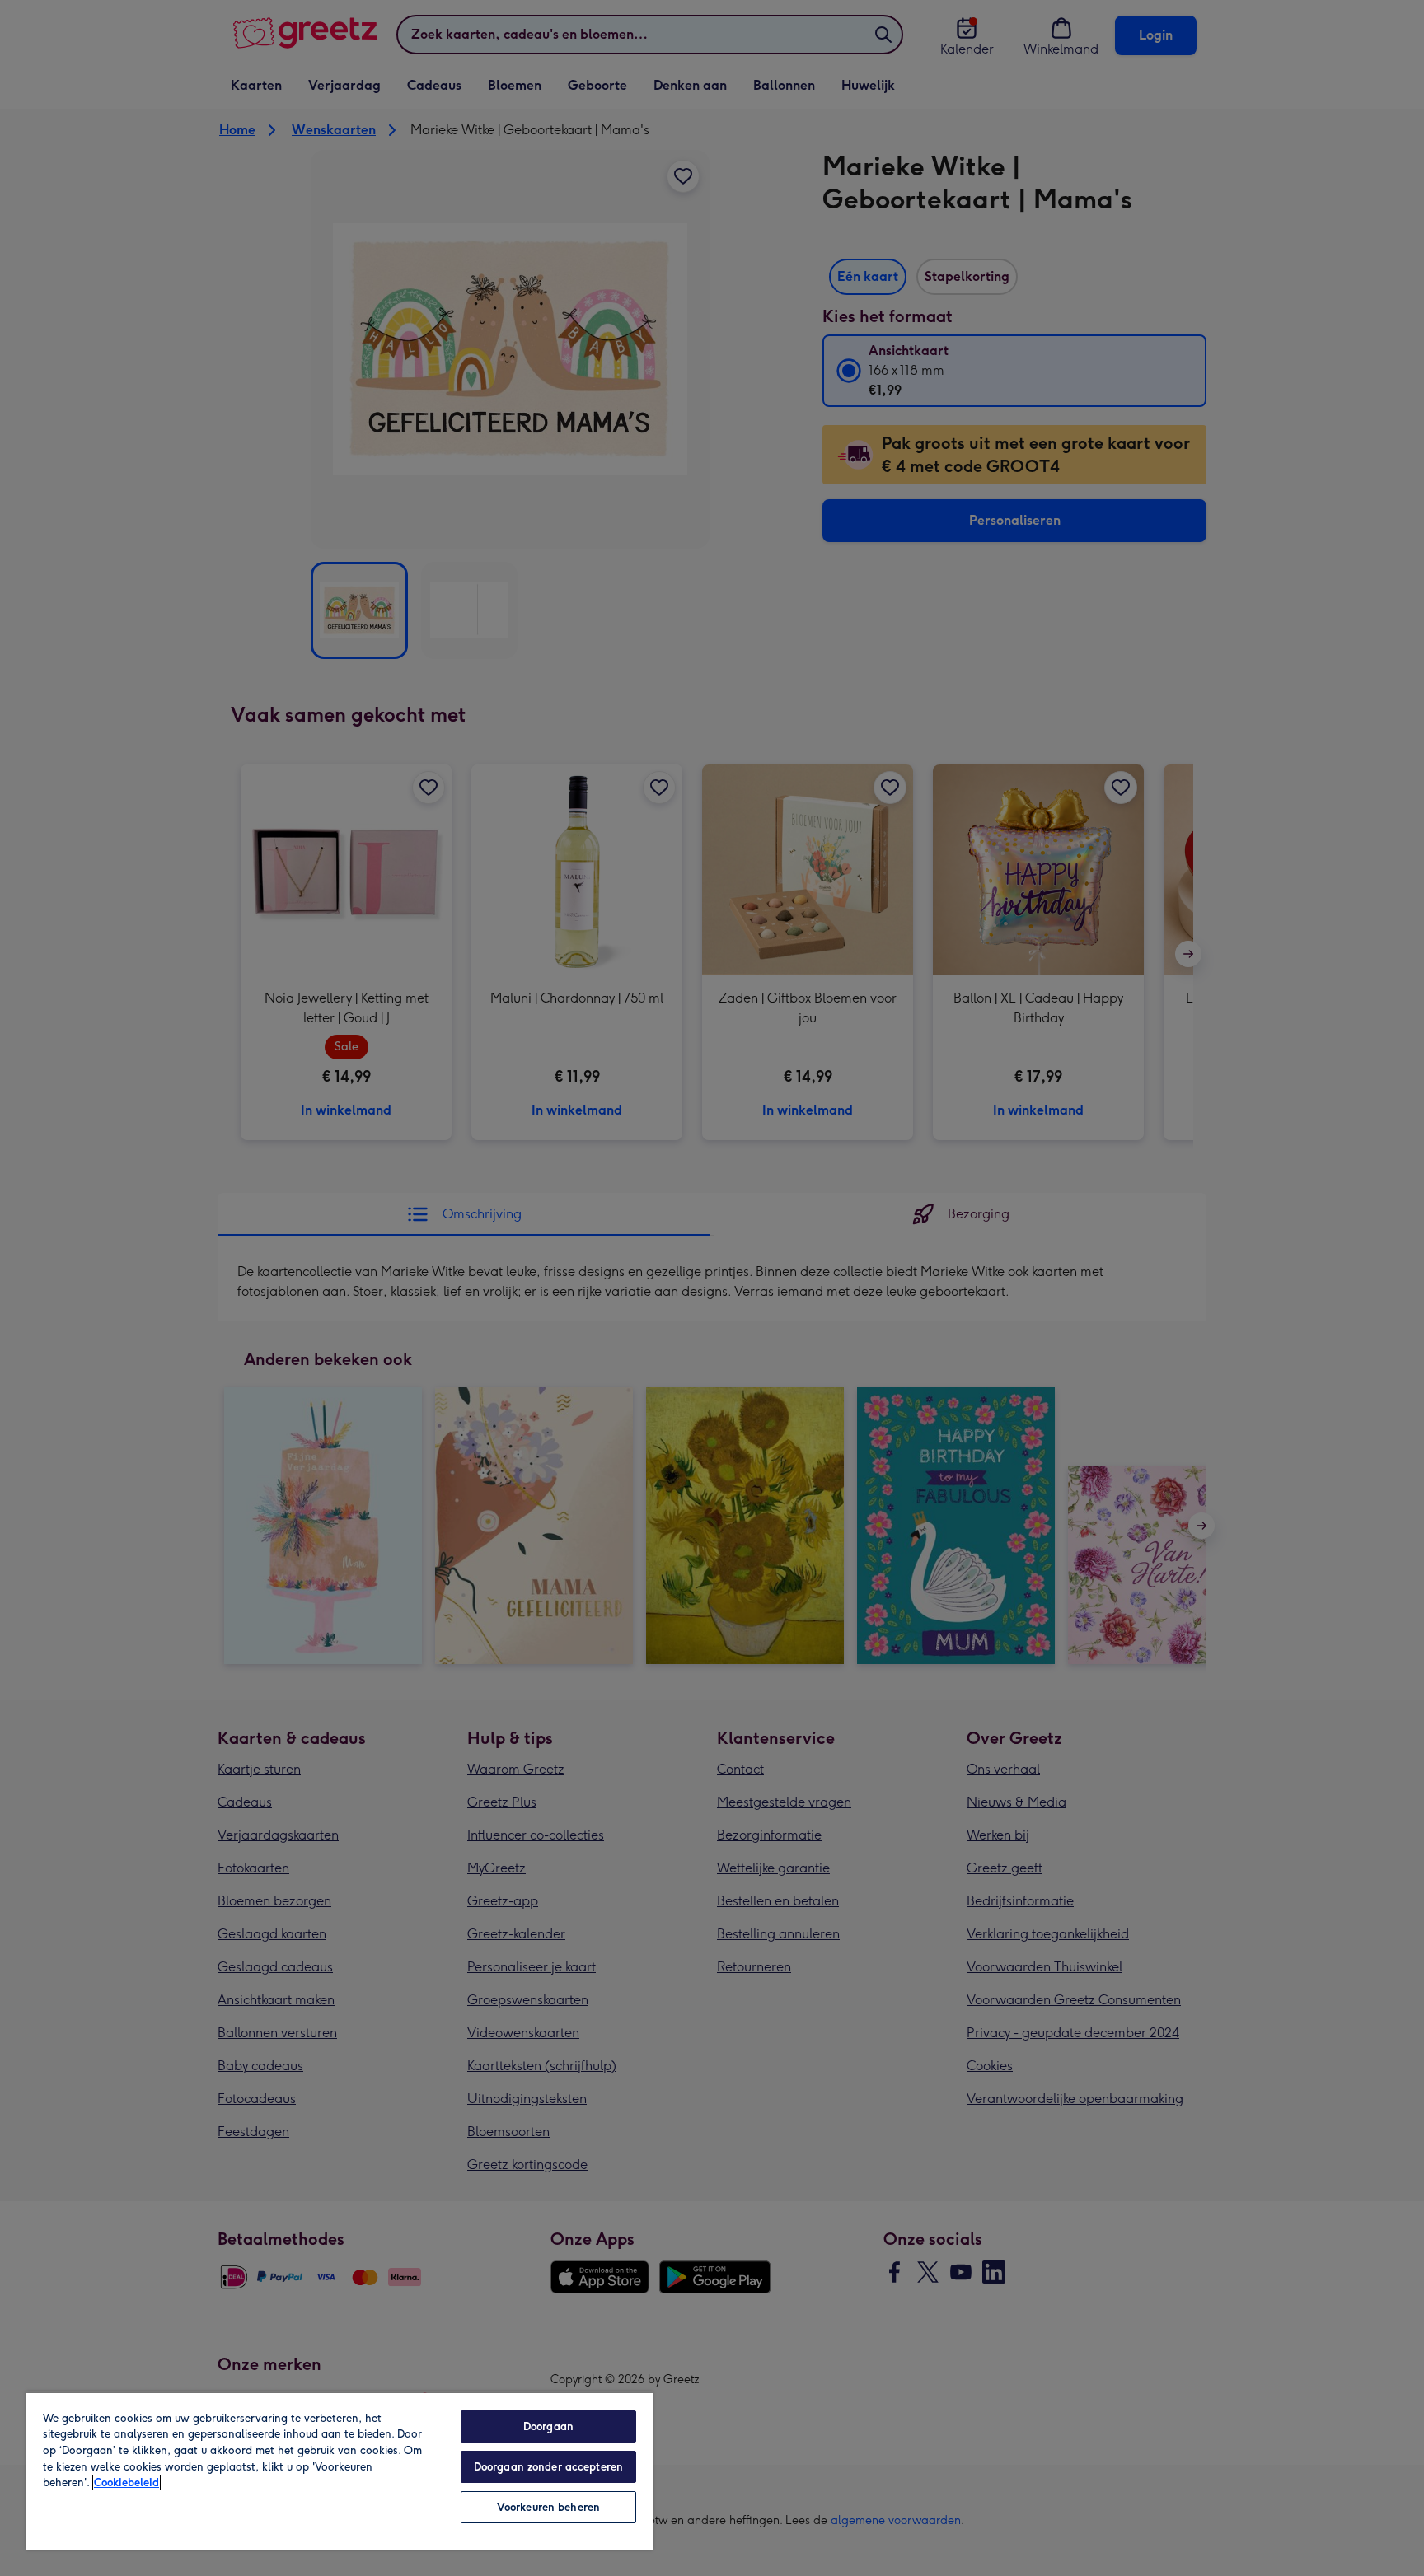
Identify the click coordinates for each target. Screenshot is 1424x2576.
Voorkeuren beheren (548, 2507)
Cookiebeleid (126, 2482)
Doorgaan (548, 2426)
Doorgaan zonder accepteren (548, 2467)
